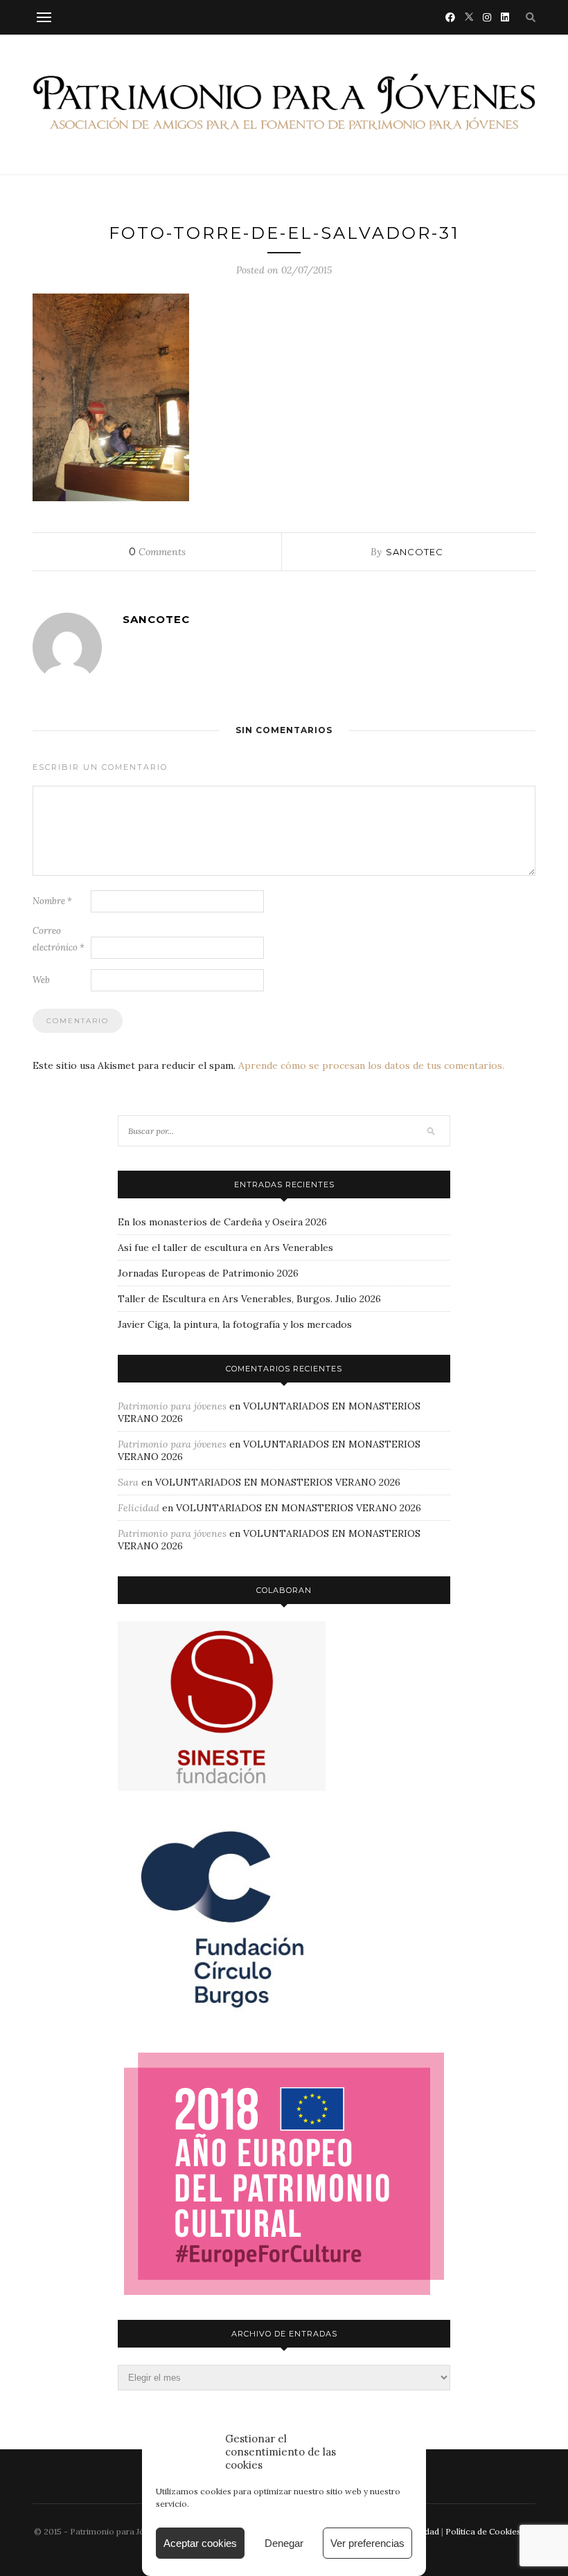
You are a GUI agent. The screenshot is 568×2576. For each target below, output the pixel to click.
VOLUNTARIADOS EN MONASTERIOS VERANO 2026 (278, 1482)
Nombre (52, 901)
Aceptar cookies (200, 2543)
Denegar (284, 2543)
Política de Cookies (483, 2531)
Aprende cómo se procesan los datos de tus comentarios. (371, 1065)
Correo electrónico (59, 939)
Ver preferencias (367, 2543)
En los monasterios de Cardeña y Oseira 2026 (222, 1222)
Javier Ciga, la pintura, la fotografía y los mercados (235, 1324)
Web (41, 980)
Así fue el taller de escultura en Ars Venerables (225, 1248)
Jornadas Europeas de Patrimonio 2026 (208, 1273)
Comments (157, 552)
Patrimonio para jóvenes (172, 1406)
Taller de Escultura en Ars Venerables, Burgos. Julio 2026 (249, 1299)
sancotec (415, 552)
